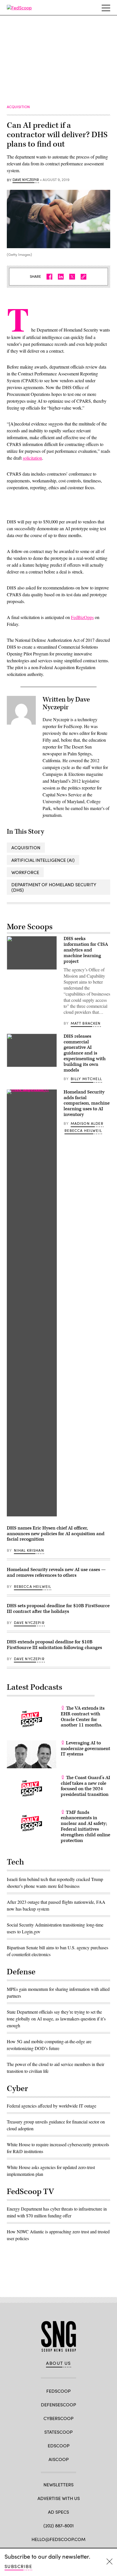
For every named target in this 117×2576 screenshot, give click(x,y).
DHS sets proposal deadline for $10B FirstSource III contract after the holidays (58, 1609)
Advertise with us (59, 2498)
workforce (25, 872)
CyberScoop (58, 2418)
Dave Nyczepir (26, 180)
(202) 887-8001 (59, 2525)
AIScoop (59, 2459)
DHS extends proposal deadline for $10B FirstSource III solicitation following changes (54, 1645)
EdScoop (59, 2446)
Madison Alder (87, 1123)
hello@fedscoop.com (58, 2539)
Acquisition (26, 847)
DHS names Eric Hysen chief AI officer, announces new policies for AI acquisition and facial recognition (56, 1534)
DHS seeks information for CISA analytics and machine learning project (86, 950)
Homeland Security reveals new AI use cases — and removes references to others (56, 1572)
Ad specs (58, 2512)
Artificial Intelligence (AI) (43, 860)
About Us (58, 2363)
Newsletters (58, 2484)
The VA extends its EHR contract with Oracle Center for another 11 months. (83, 1717)
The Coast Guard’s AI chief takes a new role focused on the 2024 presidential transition (85, 1786)
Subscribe (18, 2566)
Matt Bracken (86, 1023)
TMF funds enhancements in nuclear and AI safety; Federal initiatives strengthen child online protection (85, 1826)
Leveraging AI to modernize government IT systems (85, 1749)
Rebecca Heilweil (83, 1130)
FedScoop (58, 2391)
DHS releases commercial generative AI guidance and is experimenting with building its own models (85, 1053)
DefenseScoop (58, 2405)
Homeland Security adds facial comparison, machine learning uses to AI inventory (87, 1103)
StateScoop (58, 2432)
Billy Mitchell (86, 1079)
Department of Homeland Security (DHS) (54, 887)
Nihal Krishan (29, 1550)
